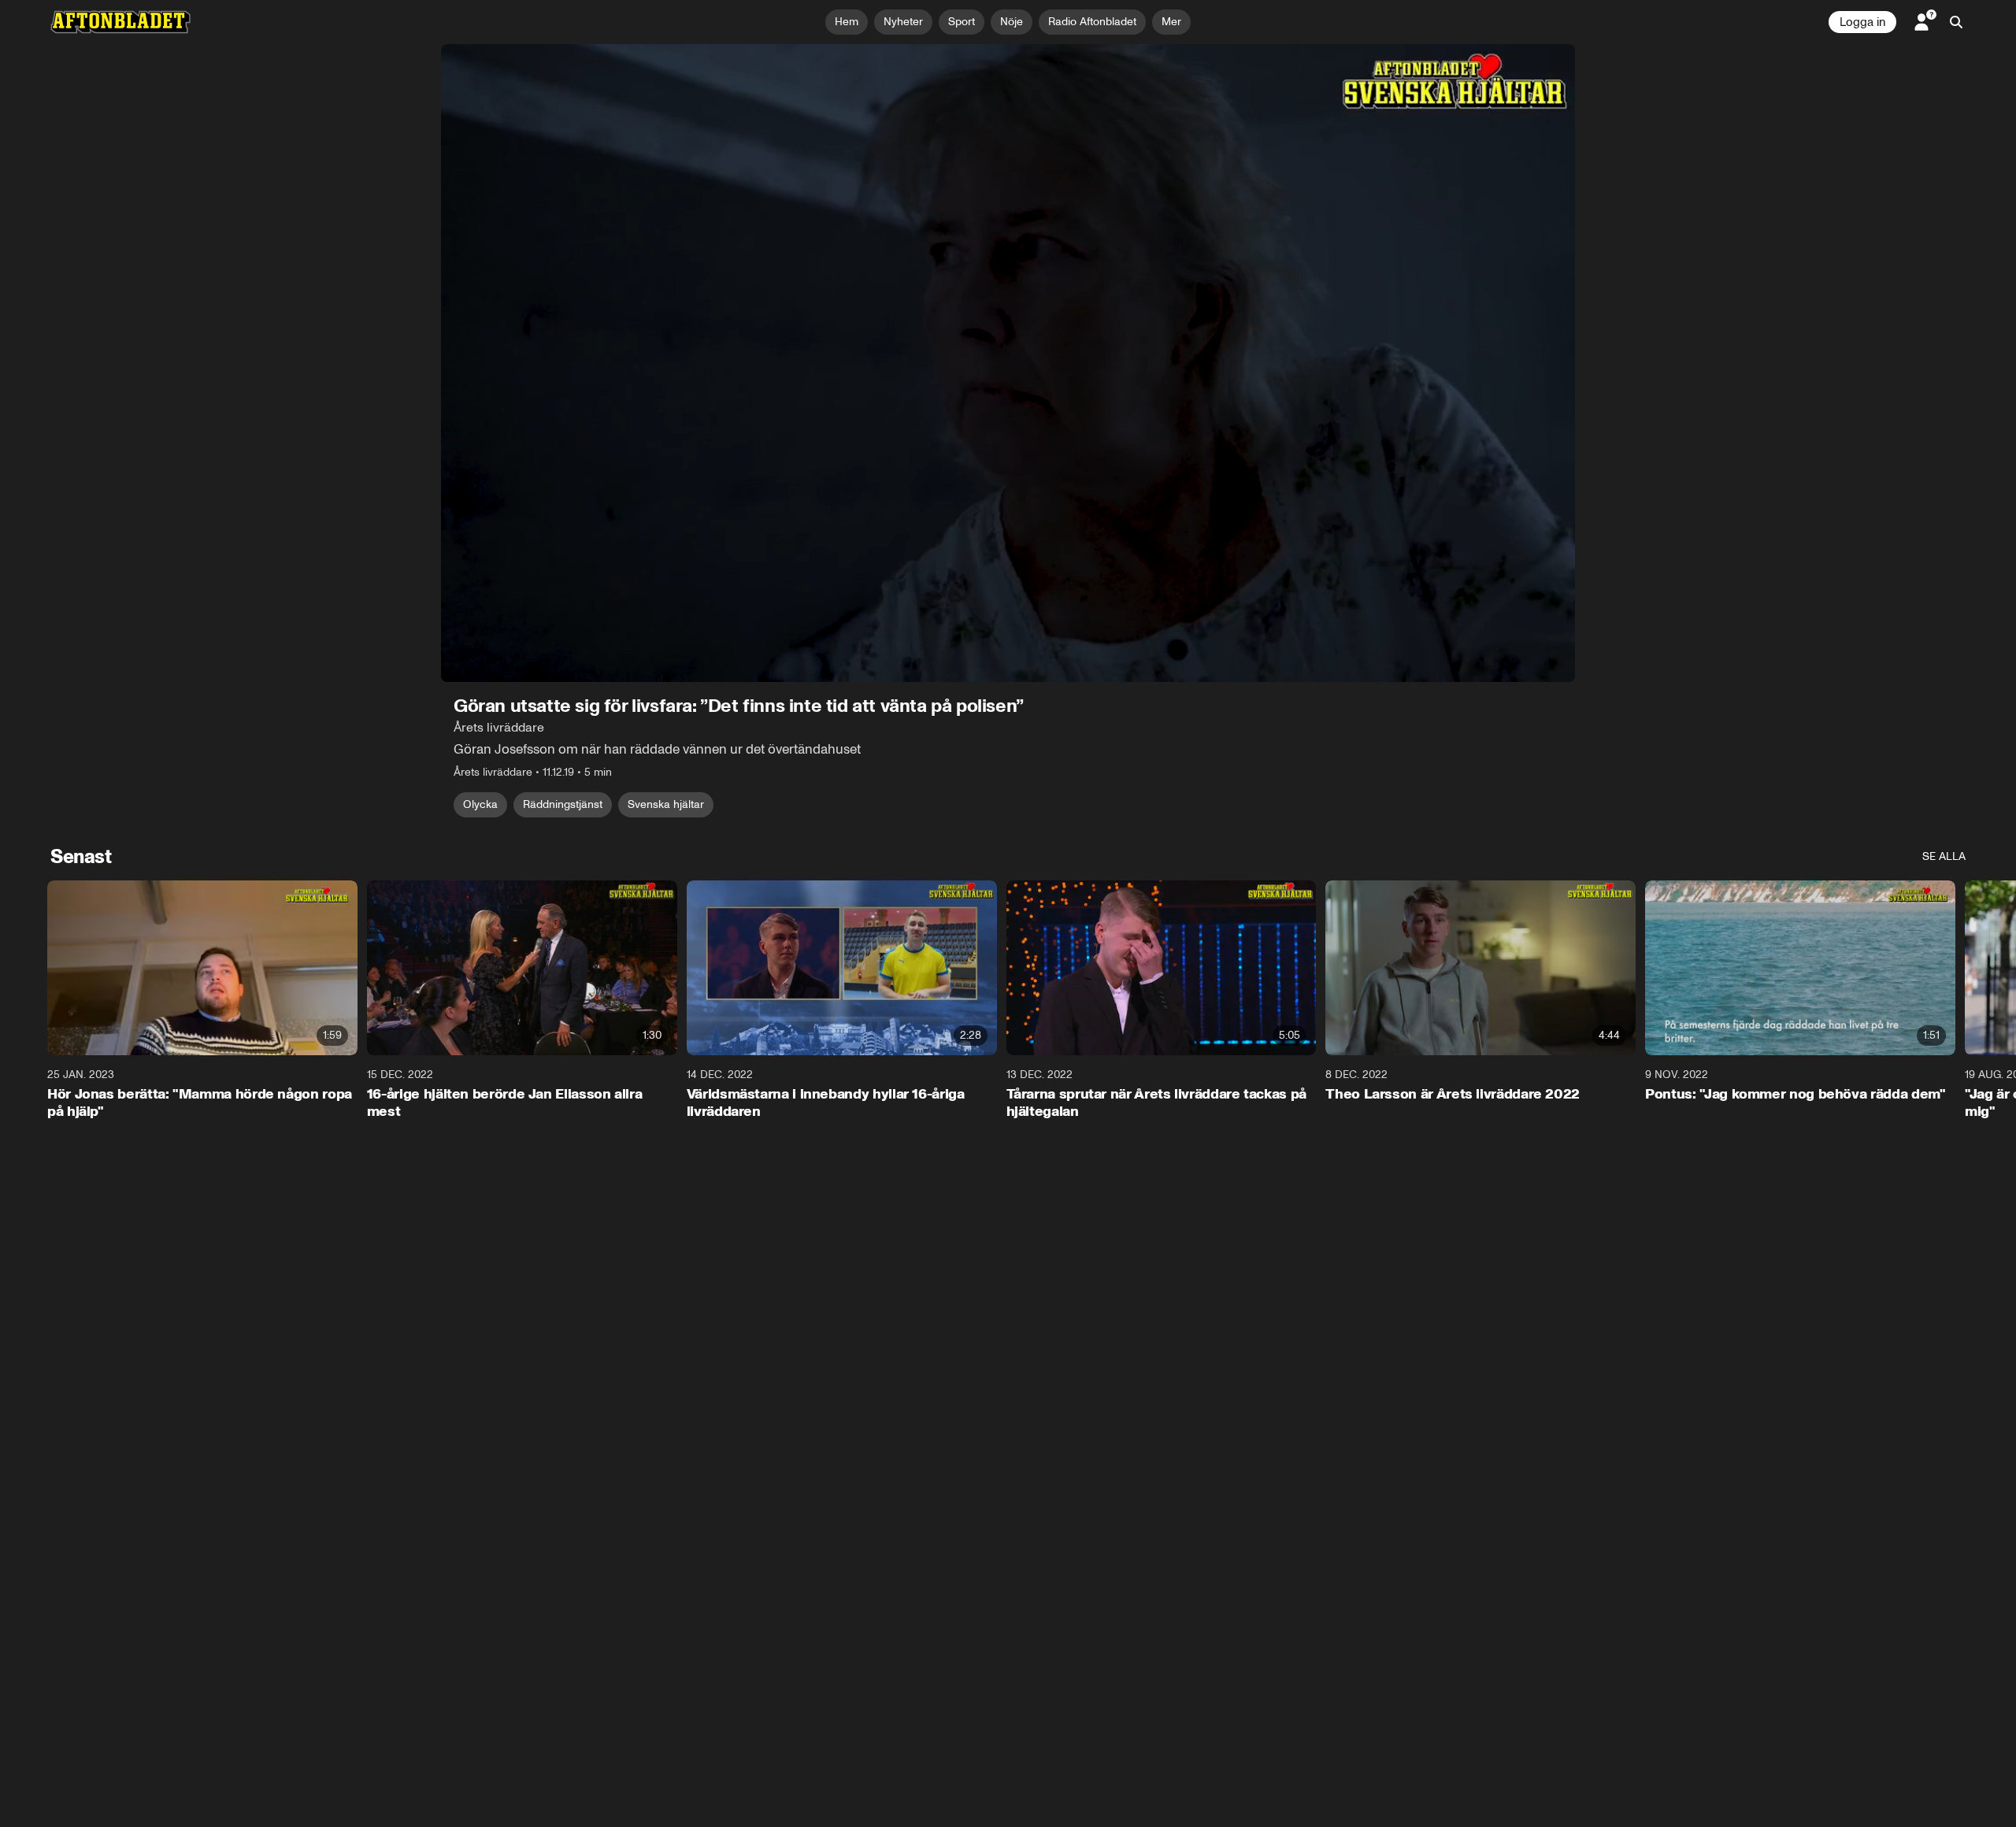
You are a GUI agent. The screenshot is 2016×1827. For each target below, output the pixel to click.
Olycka (480, 804)
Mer (1171, 22)
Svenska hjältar (666, 804)
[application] (1008, 363)
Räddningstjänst (563, 804)
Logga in (1862, 22)
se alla (1944, 856)
